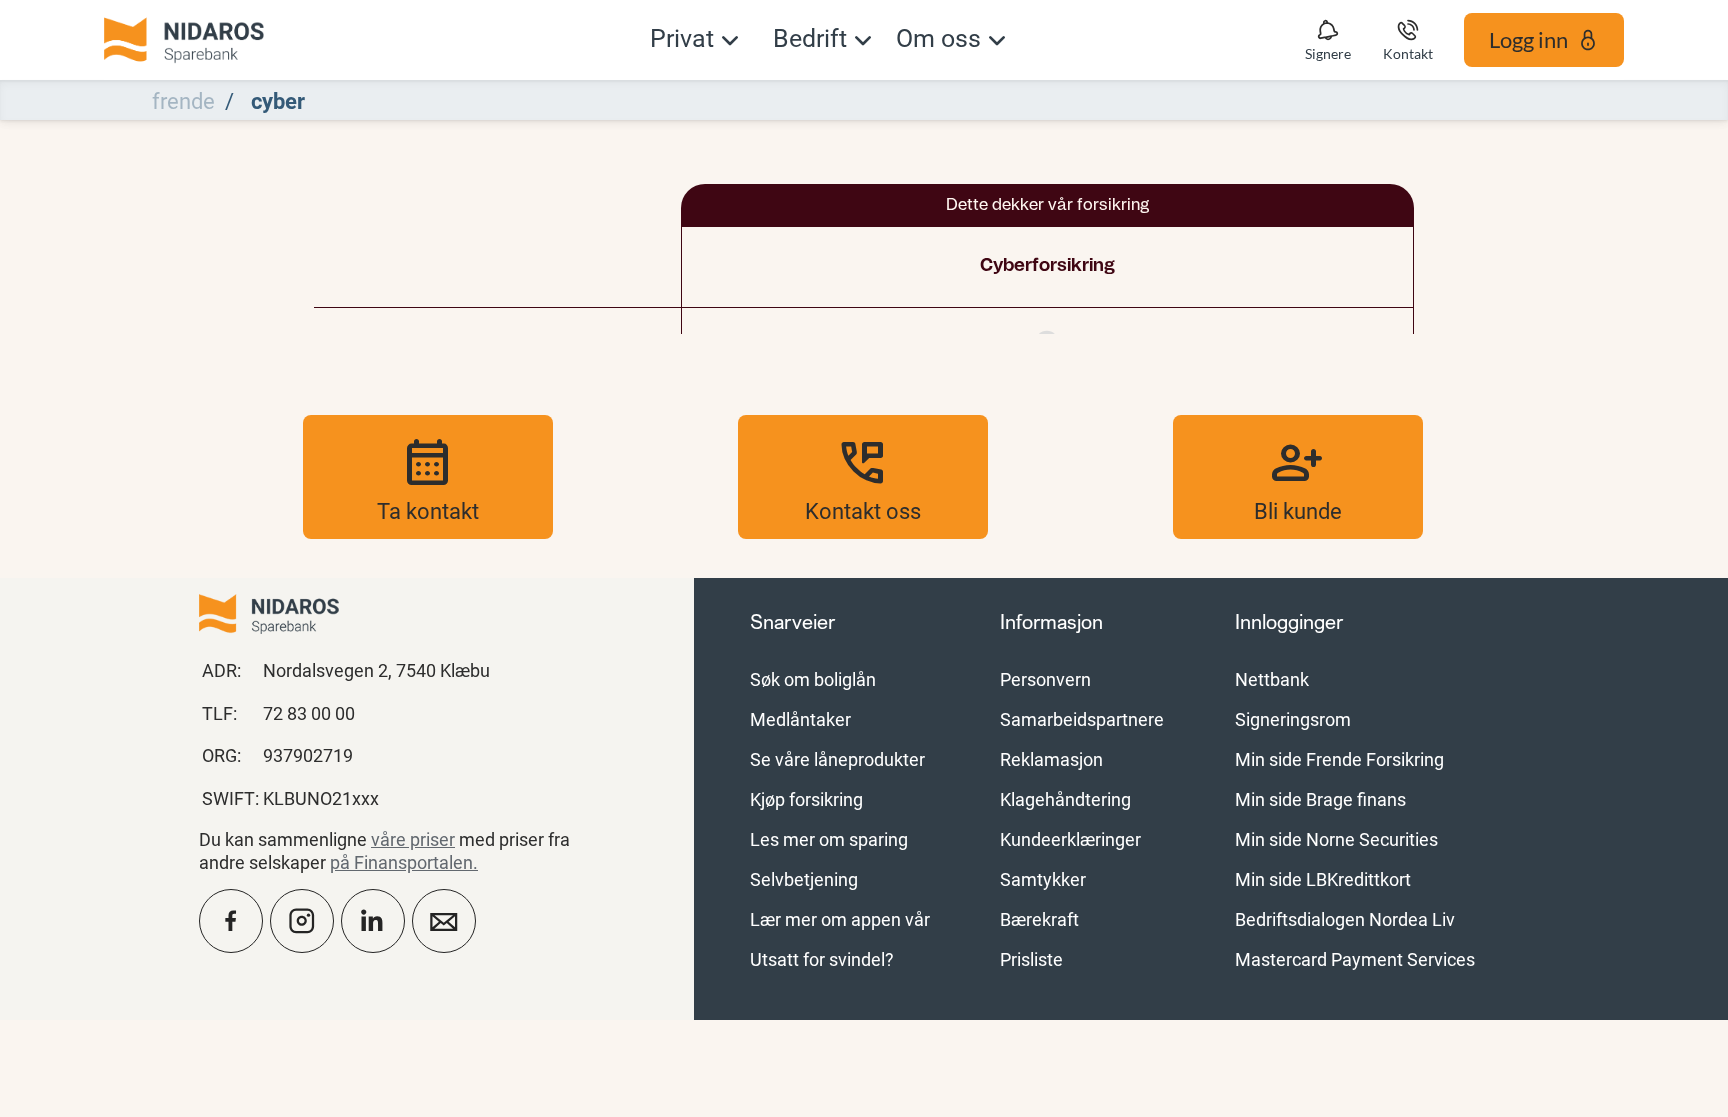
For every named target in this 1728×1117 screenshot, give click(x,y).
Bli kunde (1298, 477)
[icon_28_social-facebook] (231, 921)
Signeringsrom (1293, 719)
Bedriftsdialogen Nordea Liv (1345, 919)
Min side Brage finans (1320, 799)
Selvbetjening (804, 879)
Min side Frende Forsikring (1339, 759)
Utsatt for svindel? (822, 959)
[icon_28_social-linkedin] (373, 921)
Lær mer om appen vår (840, 919)
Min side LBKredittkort (1323, 879)
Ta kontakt (428, 477)
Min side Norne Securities (1336, 839)
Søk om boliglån (813, 679)
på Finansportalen (401, 862)
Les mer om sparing (829, 839)
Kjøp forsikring (806, 799)
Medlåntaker (800, 719)
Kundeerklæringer (1070, 839)
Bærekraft (1039, 919)
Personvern (1045, 679)
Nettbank (1272, 679)
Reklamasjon (1051, 759)
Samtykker (1043, 879)
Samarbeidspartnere (1082, 719)
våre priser (413, 839)
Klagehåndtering (1065, 799)
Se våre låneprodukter (837, 759)
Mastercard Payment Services (1355, 959)
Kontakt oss (863, 477)
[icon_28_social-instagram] (302, 921)
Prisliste (1031, 959)
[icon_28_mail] (444, 921)
